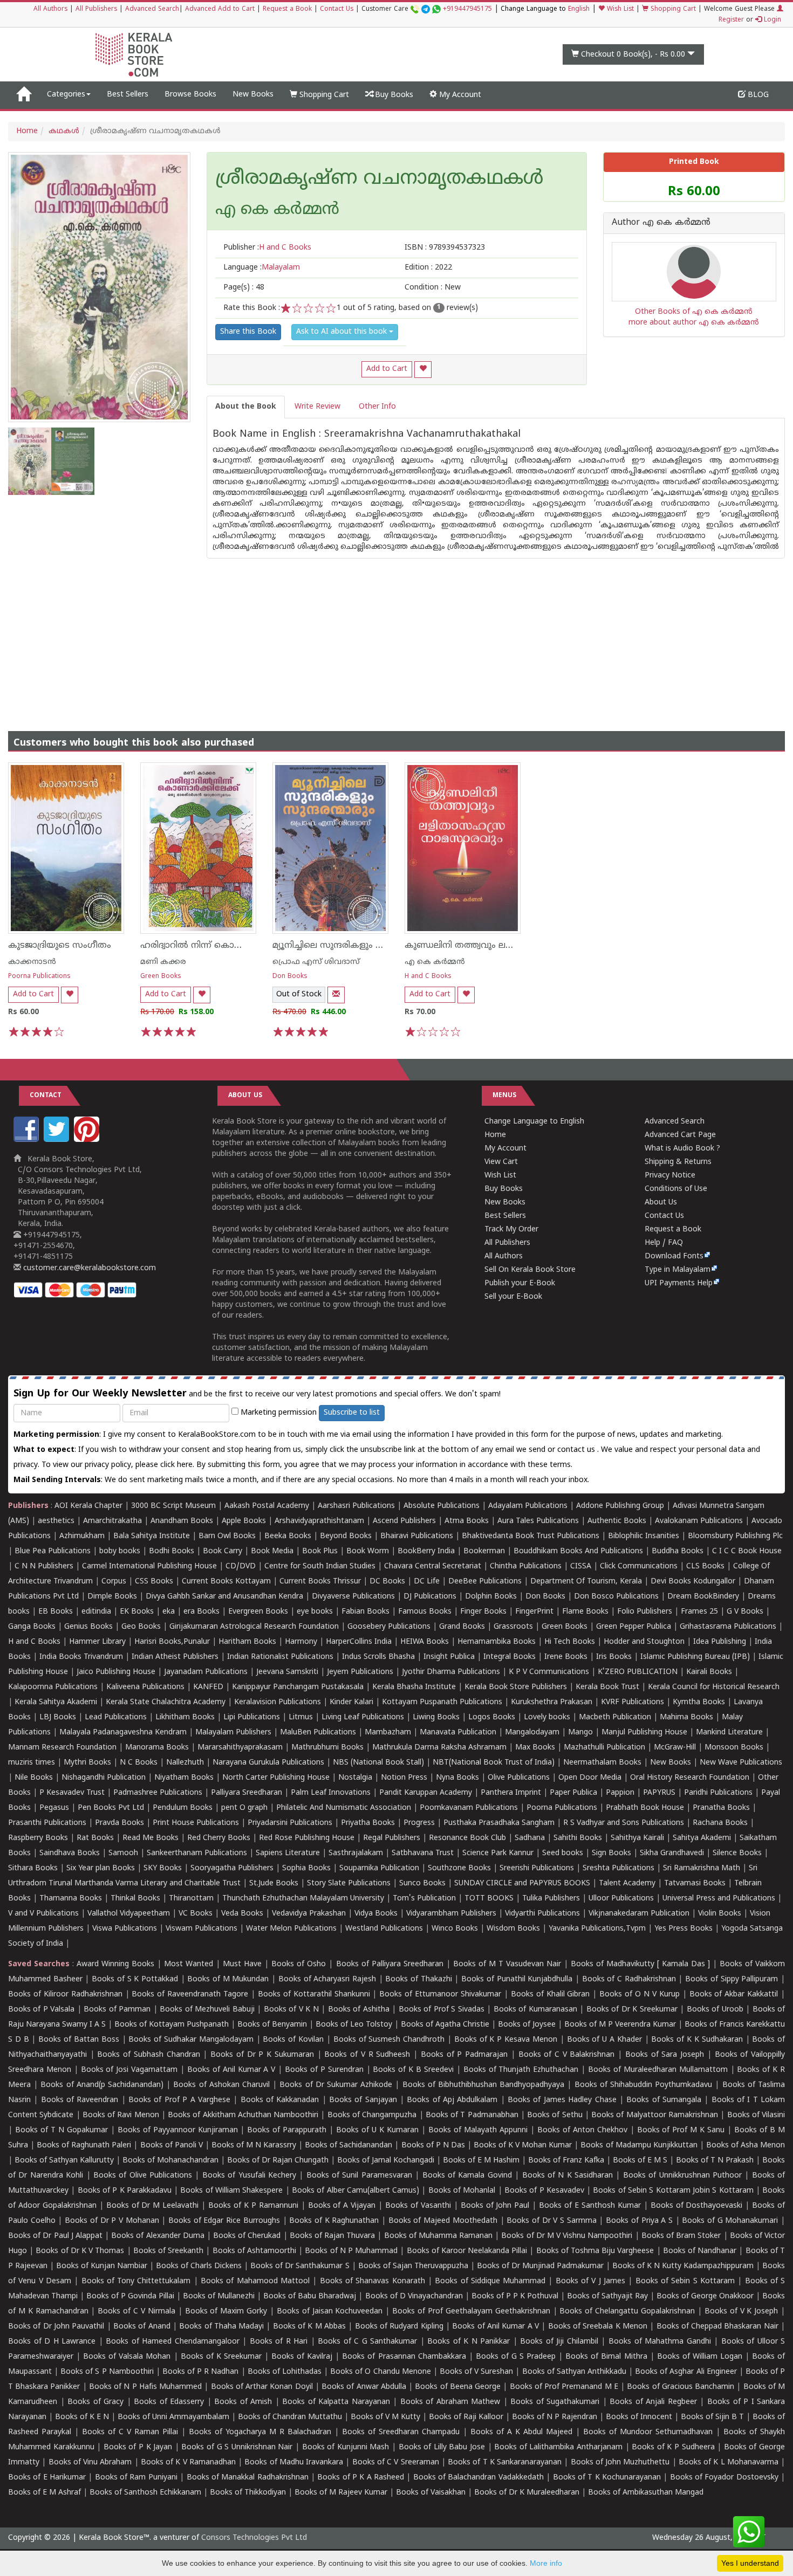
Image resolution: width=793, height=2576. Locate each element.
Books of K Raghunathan (334, 2221)
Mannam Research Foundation (62, 1748)
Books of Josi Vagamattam (129, 2070)
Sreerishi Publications (537, 1868)
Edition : (428, 268)
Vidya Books (376, 1914)
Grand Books (462, 1627)
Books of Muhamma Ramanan (439, 2236)
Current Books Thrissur (320, 1582)
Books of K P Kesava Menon (506, 2040)
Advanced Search (152, 9)
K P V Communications (549, 1672)
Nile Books (34, 1778)
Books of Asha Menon (746, 2145)
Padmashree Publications (158, 1793)
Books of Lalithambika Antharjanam (558, 2447)
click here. (178, 1465)
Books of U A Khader (604, 2040)
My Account (459, 95)
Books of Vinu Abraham (90, 2463)
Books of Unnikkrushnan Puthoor (682, 2176)
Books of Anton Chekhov (582, 2130)
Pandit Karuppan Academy (426, 1793)
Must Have (242, 1964)
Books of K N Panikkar (469, 2342)
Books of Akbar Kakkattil (734, 1995)
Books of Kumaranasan (535, 2010)
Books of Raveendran (80, 2100)
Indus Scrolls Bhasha (378, 1657)
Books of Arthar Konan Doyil (262, 2387)
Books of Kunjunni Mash (346, 2447)
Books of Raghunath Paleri (84, 2145)
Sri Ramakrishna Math (702, 1868)
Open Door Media (590, 1778)
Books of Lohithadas (285, 2372)
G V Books (745, 1612)
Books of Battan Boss (78, 2040)
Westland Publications (385, 1929)
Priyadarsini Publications (290, 1823)
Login (771, 20)
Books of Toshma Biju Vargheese (595, 2251)
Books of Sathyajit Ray (607, 2296)
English (579, 9)
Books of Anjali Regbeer (653, 2402)
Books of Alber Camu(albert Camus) (356, 2191)
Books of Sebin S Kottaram (685, 2281)
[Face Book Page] (28, 1140)
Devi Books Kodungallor (693, 1582)
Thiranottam (191, 1899)
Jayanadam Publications (206, 1672)
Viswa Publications (125, 1929)
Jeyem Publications (360, 1672)
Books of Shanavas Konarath (372, 2281)
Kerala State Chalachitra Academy (166, 1702)
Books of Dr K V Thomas (80, 2251)
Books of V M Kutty (385, 2417)
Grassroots (513, 1627)
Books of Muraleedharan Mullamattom (658, 2070)
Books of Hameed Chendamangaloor (173, 2342)
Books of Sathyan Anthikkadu (574, 2372)
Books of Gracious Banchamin (681, 2387)
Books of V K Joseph (741, 2312)
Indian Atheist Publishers (175, 1657)
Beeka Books (288, 1536)
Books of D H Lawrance (52, 2342)
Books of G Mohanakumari (730, 2221)
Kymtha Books (699, 1702)
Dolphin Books (491, 1597)
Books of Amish (243, 2402)
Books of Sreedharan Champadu (401, 2432)
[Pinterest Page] (88, 1140)
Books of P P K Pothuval (515, 2296)
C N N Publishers (44, 1566)
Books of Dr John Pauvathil (56, 2327)
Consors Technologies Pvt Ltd (254, 2538)
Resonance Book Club (467, 1838)
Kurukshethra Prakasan (552, 1702)
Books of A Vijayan (342, 2206)
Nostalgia (355, 1778)
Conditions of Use (676, 1189)
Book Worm (368, 1551)
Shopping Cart (672, 9)
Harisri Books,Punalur (172, 1642)
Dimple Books (112, 1597)
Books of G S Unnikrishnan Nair (237, 2447)
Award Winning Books (115, 1964)
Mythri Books (87, 1763)
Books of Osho (299, 1964)
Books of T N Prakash (715, 2161)
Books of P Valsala (41, 2010)
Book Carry (223, 1551)
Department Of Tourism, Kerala (586, 1582)
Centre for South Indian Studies (320, 1566)
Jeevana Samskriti (287, 1672)
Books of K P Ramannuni (253, 2206)
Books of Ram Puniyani (136, 2478)
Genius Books (88, 1627)
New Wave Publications (741, 1763)
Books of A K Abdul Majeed (521, 2432)
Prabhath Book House (645, 1808)
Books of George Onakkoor (705, 2296)
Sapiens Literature (288, 1853)
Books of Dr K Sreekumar (632, 2010)
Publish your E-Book (520, 1283)
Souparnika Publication (379, 1868)
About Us (661, 1203)
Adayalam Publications (528, 1506)
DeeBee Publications (485, 1582)
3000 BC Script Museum (173, 1506)
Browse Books (190, 95)
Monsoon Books (734, 1748)
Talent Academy (627, 1883)
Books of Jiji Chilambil (559, 2342)
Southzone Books (459, 1868)
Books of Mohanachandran (170, 2161)
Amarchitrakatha (112, 1521)
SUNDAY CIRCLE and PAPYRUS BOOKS (522, 1883)
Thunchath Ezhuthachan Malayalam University (303, 1899)
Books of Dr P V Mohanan (112, 2221)
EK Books (137, 1612)
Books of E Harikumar (47, 2478)
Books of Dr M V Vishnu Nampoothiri (567, 2236)
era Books (201, 1612)
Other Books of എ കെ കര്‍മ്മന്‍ (694, 312)
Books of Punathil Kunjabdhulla (517, 1979)
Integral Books (510, 1657)
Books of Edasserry (169, 2402)
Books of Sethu (555, 2115)
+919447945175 (467, 9)
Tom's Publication (424, 1899)
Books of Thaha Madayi (221, 2327)
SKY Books (163, 1868)
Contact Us (337, 9)
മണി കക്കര (163, 962)
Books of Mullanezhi (219, 2296)
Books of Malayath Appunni (478, 2130)
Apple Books (244, 1521)
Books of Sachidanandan (348, 2145)
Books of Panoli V (172, 2145)
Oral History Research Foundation (690, 1778)
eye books (315, 1612)
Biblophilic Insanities (644, 1536)
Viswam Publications (201, 1929)
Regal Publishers (392, 1838)
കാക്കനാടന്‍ (32, 962)
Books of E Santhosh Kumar (590, 2206)
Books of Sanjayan (363, 2100)
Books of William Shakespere (231, 2191)
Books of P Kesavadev (544, 2191)
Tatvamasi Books (695, 1883)
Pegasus (54, 1808)
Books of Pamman (117, 2010)
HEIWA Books (425, 1642)
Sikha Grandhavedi (672, 1853)
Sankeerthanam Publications (197, 1853)
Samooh (123, 1853)
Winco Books (455, 1929)
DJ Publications (430, 1597)
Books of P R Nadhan (200, 2372)
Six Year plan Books (101, 1868)
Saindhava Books (70, 1853)
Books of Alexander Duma (158, 2236)
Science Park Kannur (498, 1853)
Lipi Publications (252, 1717)
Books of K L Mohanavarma (729, 2463)
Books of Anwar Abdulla (364, 2387)
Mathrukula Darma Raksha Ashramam (439, 1748)
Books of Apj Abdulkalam (452, 2100)
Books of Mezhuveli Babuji (207, 2010)
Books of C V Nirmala (136, 2312)
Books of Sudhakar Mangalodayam (191, 2040)
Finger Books (483, 1612)
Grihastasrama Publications (728, 1627)
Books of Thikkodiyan (248, 2493)
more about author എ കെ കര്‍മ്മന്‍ (694, 323)
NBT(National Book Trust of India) (494, 1763)
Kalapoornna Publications (53, 1687)
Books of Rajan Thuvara (333, 2236)
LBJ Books (58, 1717)
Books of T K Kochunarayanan (607, 2478)
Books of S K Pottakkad (135, 1979)
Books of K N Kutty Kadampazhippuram (683, 2266)
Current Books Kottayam (226, 1582)
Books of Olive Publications (143, 2176)
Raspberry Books (38, 1838)
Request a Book (287, 9)
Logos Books (492, 1717)
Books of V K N (291, 2010)
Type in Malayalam (678, 1270)
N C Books (139, 1763)
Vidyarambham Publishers (451, 1914)
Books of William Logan (700, 2357)
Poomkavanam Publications (469, 1808)
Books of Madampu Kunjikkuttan (639, 2145)
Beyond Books (346, 1536)
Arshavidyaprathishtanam (319, 1521)
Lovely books (547, 1717)
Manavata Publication (458, 1733)
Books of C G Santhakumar (367, 2342)
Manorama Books (157, 1748)
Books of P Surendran (324, 2070)
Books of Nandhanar (700, 2251)
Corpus (114, 1582)
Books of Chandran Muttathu (290, 2417)
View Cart (501, 1162)
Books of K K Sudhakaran (697, 2040)
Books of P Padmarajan (464, 2055)
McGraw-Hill (675, 1748)
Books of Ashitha (359, 2010)
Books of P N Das (433, 2145)
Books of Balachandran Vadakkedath (478, 2478)
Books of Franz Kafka (566, 2161)
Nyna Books (457, 1778)
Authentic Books (617, 1521)
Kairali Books (709, 1672)
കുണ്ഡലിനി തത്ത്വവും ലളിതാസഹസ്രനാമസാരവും (510, 946)
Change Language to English (534, 1122)
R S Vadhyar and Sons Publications (624, 1823)
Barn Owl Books (227, 1536)
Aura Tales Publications (538, 1521)
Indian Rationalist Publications (280, 1657)
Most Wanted (189, 1964)
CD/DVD (241, 1566)
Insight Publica (449, 1657)
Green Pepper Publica (634, 1627)
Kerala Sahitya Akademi (56, 1702)
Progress (419, 1823)
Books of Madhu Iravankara (294, 2463)
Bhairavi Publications (417, 1536)
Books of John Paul (495, 2206)
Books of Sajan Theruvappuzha (413, 2266)
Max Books (535, 1748)
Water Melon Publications (291, 1929)
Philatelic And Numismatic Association (344, 1808)
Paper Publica (573, 1793)
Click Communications (639, 1566)
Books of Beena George (458, 2387)
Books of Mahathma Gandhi (660, 2342)
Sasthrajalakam (356, 1853)
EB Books (56, 1612)
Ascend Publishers (404, 1521)
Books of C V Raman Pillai (130, 2432)
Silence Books (737, 1853)
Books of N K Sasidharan (568, 2176)
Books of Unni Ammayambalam (173, 2417)
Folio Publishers (645, 1612)
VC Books (196, 1914)
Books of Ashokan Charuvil (221, 2085)
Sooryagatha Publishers (232, 1868)
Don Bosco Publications (616, 1597)
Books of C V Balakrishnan (567, 2055)
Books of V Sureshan (476, 2372)
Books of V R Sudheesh (367, 2055)
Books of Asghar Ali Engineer (686, 2372)
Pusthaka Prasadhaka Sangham (499, 1823)
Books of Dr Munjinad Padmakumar (540, 2266)
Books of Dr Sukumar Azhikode (336, 2085)
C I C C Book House (747, 1551)
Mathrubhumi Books (327, 1748)
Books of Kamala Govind (467, 2176)
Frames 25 (699, 1612)
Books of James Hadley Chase (562, 2100)
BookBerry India (426, 1551)
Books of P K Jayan (138, 2447)
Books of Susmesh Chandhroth (389, 2040)
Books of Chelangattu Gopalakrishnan (627, 2312)
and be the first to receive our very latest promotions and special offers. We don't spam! (257, 1394)
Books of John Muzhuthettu (620, 2463)
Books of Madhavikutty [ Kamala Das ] (640, 1964)
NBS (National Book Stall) (378, 1763)
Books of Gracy (95, 2402)
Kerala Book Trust (607, 1687)
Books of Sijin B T (712, 2417)
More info (546, 2563)
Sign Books (611, 1853)
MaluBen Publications (318, 1733)
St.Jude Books (274, 1883)
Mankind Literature (729, 1733)
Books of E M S (640, 2161)
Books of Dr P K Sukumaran (262, 2055)
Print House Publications (196, 1823)
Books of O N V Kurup (639, 1995)
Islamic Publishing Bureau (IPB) (695, 1657)
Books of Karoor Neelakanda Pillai (467, 2251)
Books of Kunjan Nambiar (102, 2266)
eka (169, 1612)
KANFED (208, 1687)
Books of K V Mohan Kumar (523, 2145)
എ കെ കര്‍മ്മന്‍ (435, 962)
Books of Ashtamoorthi (254, 2251)
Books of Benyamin (272, 2025)
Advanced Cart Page (680, 1135)
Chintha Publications (526, 1566)
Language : (262, 268)
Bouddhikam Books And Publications (578, 1551)
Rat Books (95, 1838)
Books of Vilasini (756, 2115)
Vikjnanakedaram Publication (639, 1914)
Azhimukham (82, 1536)
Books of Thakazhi (418, 1979)
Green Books (161, 977)
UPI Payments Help (679, 1283)
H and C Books (428, 977)
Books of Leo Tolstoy (354, 2025)
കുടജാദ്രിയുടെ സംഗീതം (60, 946)
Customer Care (427, 9)
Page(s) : (244, 288)
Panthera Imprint (511, 1793)
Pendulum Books (183, 1808)
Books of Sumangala (664, 2100)
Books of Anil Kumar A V (231, 2070)
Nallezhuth (185, 1763)
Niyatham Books (184, 1778)
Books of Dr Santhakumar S (300, 2266)
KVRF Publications (633, 1702)
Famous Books (425, 1612)
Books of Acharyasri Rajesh (327, 1979)
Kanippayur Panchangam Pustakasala (298, 1687)
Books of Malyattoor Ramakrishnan (655, 2115)
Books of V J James (590, 2281)
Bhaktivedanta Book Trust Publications (531, 1536)
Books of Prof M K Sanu (681, 2130)
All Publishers (96, 9)
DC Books (387, 1582)
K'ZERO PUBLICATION (638, 1672)
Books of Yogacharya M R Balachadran (260, 2432)
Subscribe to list (352, 1413)
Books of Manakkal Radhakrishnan (248, 2478)
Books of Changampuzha (372, 2115)
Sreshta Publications (618, 1868)
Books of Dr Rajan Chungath (278, 2161)
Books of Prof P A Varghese (179, 2100)
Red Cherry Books (219, 1838)
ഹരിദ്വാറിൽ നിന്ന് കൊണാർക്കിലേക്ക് (219, 946)
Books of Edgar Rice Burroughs (224, 2221)
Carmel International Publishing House (149, 1566)
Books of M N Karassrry (254, 2145)
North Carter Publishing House (276, 1778)
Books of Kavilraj (302, 2357)
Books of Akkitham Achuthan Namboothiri (243, 2115)
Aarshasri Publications (356, 1506)
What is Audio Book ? (682, 1149)
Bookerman (484, 1551)
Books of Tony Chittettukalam (136, 2281)
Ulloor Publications (621, 1899)
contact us (577, 1450)
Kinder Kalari (351, 1702)
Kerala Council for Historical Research (714, 1687)
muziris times (32, 1763)
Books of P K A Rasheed (361, 2478)
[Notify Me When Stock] (336, 995)
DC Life (427, 1582)
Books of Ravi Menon (121, 2115)
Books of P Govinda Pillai (130, 2296)
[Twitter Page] (58, 1140)
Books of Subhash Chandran (148, 2055)
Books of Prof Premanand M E (564, 2387)
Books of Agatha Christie (445, 2025)
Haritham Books (247, 1642)
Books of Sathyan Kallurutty (64, 2161)
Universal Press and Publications (719, 1899)
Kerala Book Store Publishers (516, 1687)
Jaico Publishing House (116, 1672)
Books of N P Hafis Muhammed (145, 2387)
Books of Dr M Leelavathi (153, 2206)
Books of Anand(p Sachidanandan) (102, 2085)
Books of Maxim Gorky (226, 2312)
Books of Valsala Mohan (127, 2357)
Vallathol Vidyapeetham (129, 1914)
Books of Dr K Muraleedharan (527, 2493)
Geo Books (141, 1627)
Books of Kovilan (293, 2040)
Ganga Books (32, 1627)
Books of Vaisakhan (431, 2493)
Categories (66, 95)
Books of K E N (82, 2417)
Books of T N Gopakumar (61, 2130)
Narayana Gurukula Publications (268, 1763)
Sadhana (530, 1838)
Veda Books (242, 1914)
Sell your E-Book (513, 1297)
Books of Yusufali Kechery (249, 2176)
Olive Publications (519, 1778)
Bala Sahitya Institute (152, 1536)
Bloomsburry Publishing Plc (735, 1536)
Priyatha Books (368, 1823)
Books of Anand (142, 2327)
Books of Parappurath (287, 2130)
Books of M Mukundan (228, 1979)
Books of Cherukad (247, 2236)
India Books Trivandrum (81, 1657)
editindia (96, 1612)
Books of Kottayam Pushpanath (172, 2025)
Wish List (619, 9)
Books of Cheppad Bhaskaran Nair (717, 2327)
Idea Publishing (720, 1642)
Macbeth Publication (615, 1717)
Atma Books (467, 1521)
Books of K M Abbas (309, 2327)
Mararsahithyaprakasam (240, 1748)
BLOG (757, 95)
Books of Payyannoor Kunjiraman (178, 2130)
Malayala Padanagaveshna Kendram (123, 1733)
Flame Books (585, 1612)
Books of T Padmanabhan (472, 2115)
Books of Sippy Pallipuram (732, 1979)
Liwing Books (436, 1717)
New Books (253, 95)
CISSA (581, 1566)
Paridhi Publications (718, 1793)
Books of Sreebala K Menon (598, 2327)
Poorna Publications (39, 977)
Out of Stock (299, 994)
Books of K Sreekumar (221, 2357)
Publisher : (267, 248)
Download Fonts (674, 1256)
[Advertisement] (396, 634)
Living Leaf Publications (363, 1717)
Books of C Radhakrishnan (629, 1979)
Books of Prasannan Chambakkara (404, 2357)
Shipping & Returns (678, 1162)
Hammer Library (97, 1642)
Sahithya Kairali (637, 1838)
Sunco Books (422, 1883)
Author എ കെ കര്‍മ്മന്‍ (661, 223)
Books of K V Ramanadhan (188, 2463)
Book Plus (320, 1551)
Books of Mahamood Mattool (255, 2281)
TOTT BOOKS (489, 1899)
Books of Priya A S (639, 2221)
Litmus (301, 1717)
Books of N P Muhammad (351, 2251)
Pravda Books (119, 1823)
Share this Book (248, 332)
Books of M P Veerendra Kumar (620, 2025)
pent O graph (244, 1808)
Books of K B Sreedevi (413, 2070)
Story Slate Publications (349, 1883)
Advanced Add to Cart (220, 9)
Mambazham (388, 1733)
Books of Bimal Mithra (606, 2357)
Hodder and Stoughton (644, 1642)
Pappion (620, 1793)
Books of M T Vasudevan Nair (507, 1964)
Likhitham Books (185, 1717)
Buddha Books (678, 1551)
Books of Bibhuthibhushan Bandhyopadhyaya (484, 2085)
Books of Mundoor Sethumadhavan (648, 2432)
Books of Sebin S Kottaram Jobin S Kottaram (673, 2191)
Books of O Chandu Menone (380, 2372)
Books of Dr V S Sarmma (552, 2221)
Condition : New (433, 288)
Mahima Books (686, 1717)
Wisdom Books (513, 1929)
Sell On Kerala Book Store (530, 1270)
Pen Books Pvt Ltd (111, 1808)
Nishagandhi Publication (104, 1778)
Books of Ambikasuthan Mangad (646, 2493)
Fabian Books (365, 1612)
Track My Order (511, 1230)
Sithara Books (33, 1868)
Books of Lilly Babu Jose (442, 2447)
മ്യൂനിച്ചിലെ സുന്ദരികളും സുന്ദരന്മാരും (352, 946)
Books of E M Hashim (481, 2161)
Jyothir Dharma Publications (451, 1672)
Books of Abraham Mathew (450, 2402)
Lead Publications (116, 1717)
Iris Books (614, 1657)
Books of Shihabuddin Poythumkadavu (644, 2085)
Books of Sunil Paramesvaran (359, 2176)
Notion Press (404, 1778)
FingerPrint (534, 1612)
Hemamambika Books (497, 1642)
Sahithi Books (578, 1838)
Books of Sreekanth (168, 2251)
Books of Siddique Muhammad (490, 2281)
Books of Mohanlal (462, 2191)
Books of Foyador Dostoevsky (724, 2478)
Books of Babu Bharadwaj (310, 2296)
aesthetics (56, 1521)
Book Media (272, 1551)
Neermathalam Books (602, 1763)
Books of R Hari (279, 2342)
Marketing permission (278, 1413)
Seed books (563, 1853)
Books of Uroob (715, 2010)
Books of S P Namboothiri (107, 2372)
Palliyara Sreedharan (247, 1793)
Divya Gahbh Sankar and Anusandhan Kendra (224, 1597)
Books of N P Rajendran (555, 2417)
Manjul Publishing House (644, 1733)
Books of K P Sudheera (673, 2447)
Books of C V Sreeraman (396, 2463)
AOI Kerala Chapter (88, 1506)
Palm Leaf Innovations (331, 1793)
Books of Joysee (527, 2025)
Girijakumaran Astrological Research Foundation (254, 1627)
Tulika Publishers (551, 1899)
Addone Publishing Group (620, 1506)
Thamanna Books (71, 1899)
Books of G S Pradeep (516, 2357)
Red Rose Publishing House (307, 1838)
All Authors (50, 9)
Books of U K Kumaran (377, 2130)
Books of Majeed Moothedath (443, 2221)
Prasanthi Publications (47, 1823)
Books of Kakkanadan (280, 2100)
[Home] (23, 95)
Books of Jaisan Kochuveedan (330, 2312)
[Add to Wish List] (423, 370)
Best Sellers (128, 95)
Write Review (317, 407)
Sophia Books (306, 1868)
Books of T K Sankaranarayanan (505, 2463)
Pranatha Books (721, 1808)
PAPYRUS (659, 1793)
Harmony (301, 1642)
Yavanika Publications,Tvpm (597, 1929)
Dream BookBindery (703, 1597)
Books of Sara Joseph (665, 2055)
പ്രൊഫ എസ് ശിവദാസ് (316, 962)
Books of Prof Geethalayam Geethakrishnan (471, 2312)
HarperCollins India (359, 1642)
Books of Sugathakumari (555, 2402)
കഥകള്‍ (64, 131)
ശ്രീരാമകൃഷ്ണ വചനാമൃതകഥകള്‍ (379, 180)
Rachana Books (720, 1823)
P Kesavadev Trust (72, 1793)
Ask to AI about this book (343, 332)
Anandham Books (182, 1521)
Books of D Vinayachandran (414, 2296)
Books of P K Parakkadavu (125, 2191)
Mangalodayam (532, 1733)
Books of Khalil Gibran (551, 1995)
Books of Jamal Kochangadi (386, 2161)
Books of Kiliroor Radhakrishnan (65, 1995)
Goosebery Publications (389, 1627)
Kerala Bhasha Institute (414, 1687)
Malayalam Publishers (233, 1733)
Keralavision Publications (278, 1702)
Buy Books (393, 95)
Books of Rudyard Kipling (399, 2327)
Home (27, 131)
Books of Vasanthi (418, 2206)
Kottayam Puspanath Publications (442, 1702)
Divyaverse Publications (353, 1597)
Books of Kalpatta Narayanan (336, 2402)
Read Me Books (151, 1838)
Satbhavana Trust (423, 1853)
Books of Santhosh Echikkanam (145, 2493)
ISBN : (445, 248)
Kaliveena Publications (145, 1687)
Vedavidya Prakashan (309, 1914)
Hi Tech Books (570, 1642)
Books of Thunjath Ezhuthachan (521, 2070)
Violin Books (720, 1914)
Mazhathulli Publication (604, 1748)
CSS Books (154, 1582)
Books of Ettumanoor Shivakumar (440, 1995)
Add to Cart (387, 369)
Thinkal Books (135, 1899)
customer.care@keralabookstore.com (88, 1268)
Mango (580, 1733)
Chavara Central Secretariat (433, 1566)
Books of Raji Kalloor (466, 2417)
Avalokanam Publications (699, 1521)
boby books (120, 1551)
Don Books (290, 977)
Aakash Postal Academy (268, 1506)
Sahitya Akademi (702, 1838)
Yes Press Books (683, 1929)
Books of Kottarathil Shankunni (314, 1995)
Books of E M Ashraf (45, 2493)
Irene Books (566, 1657)
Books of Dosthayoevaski (697, 2206)
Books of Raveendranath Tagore (190, 1995)
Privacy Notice (670, 1176)
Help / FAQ (664, 1243)
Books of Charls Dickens (199, 2266)
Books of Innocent (639, 2417)
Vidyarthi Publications (542, 1914)
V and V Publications (43, 1914)
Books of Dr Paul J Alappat (55, 2236)
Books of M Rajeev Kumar (341, 2493)
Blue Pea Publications (53, 1551)
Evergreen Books (258, 1612)
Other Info (377, 407)
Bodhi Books (172, 1551)
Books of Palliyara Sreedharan (390, 1964)
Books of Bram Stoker (681, 2236)
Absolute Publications (442, 1506)
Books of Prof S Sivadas (442, 2010)
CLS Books (705, 1566)
